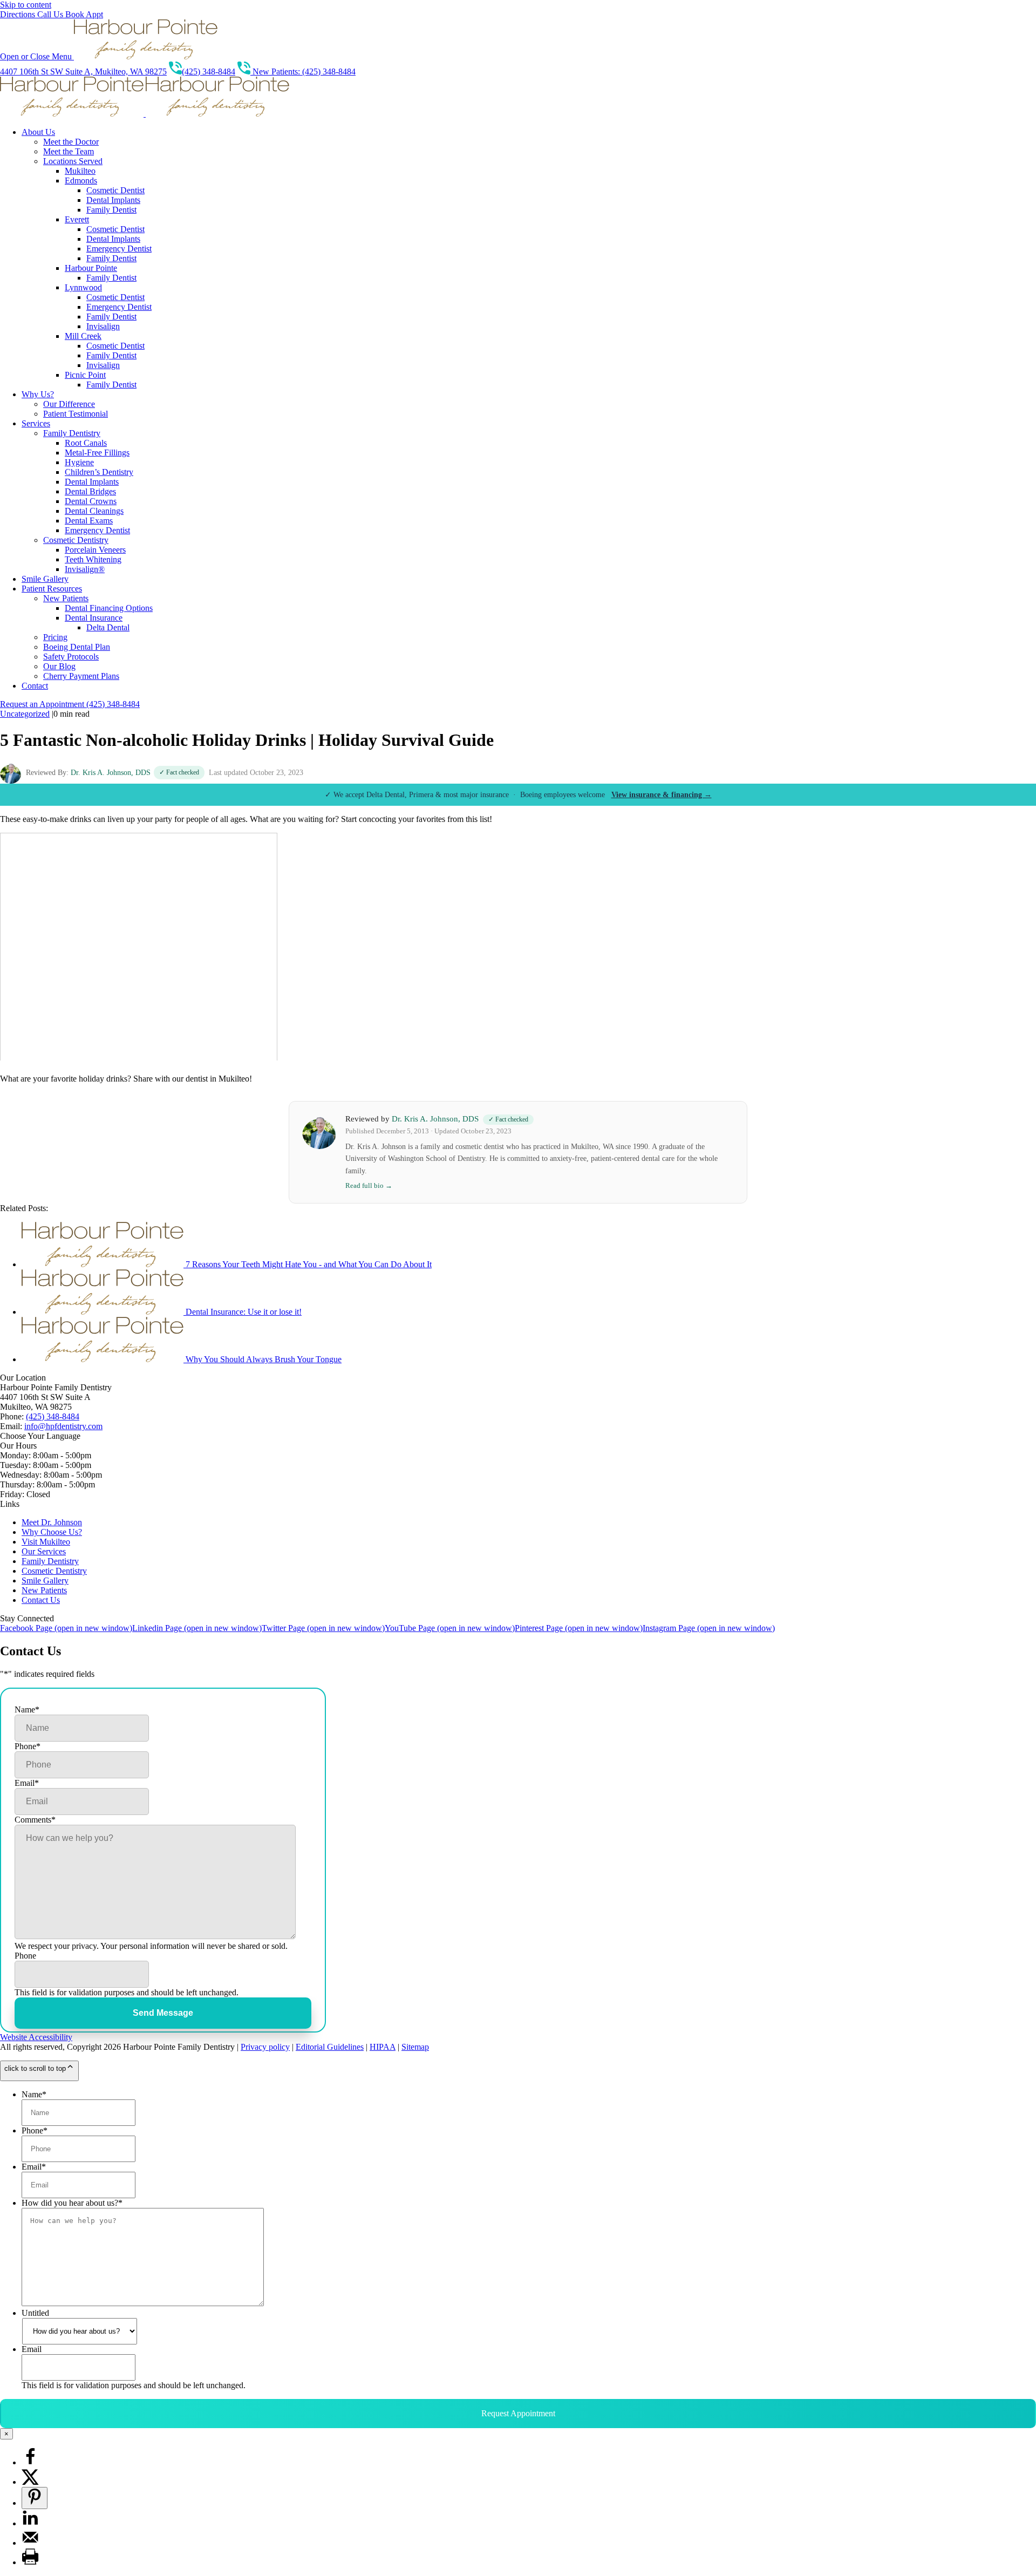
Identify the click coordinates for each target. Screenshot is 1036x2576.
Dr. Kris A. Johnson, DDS (111, 773)
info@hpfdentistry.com (63, 1426)
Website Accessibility (36, 2037)
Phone (28, 1746)
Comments (35, 1820)
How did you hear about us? (72, 2203)
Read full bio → (369, 1185)
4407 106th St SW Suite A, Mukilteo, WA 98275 (83, 72)
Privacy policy (265, 2047)
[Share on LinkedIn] (30, 2523)
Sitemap (415, 2047)
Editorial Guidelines (330, 2047)
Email (27, 1783)
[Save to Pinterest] (35, 2498)
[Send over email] (30, 2543)
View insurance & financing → (662, 795)
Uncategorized (25, 714)
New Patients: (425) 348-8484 (303, 72)
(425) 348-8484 (209, 72)
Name (27, 1710)
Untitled (35, 2313)
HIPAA (383, 2047)
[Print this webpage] (30, 2562)
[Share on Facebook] (30, 2462)
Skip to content (26, 5)
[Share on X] (30, 2482)
